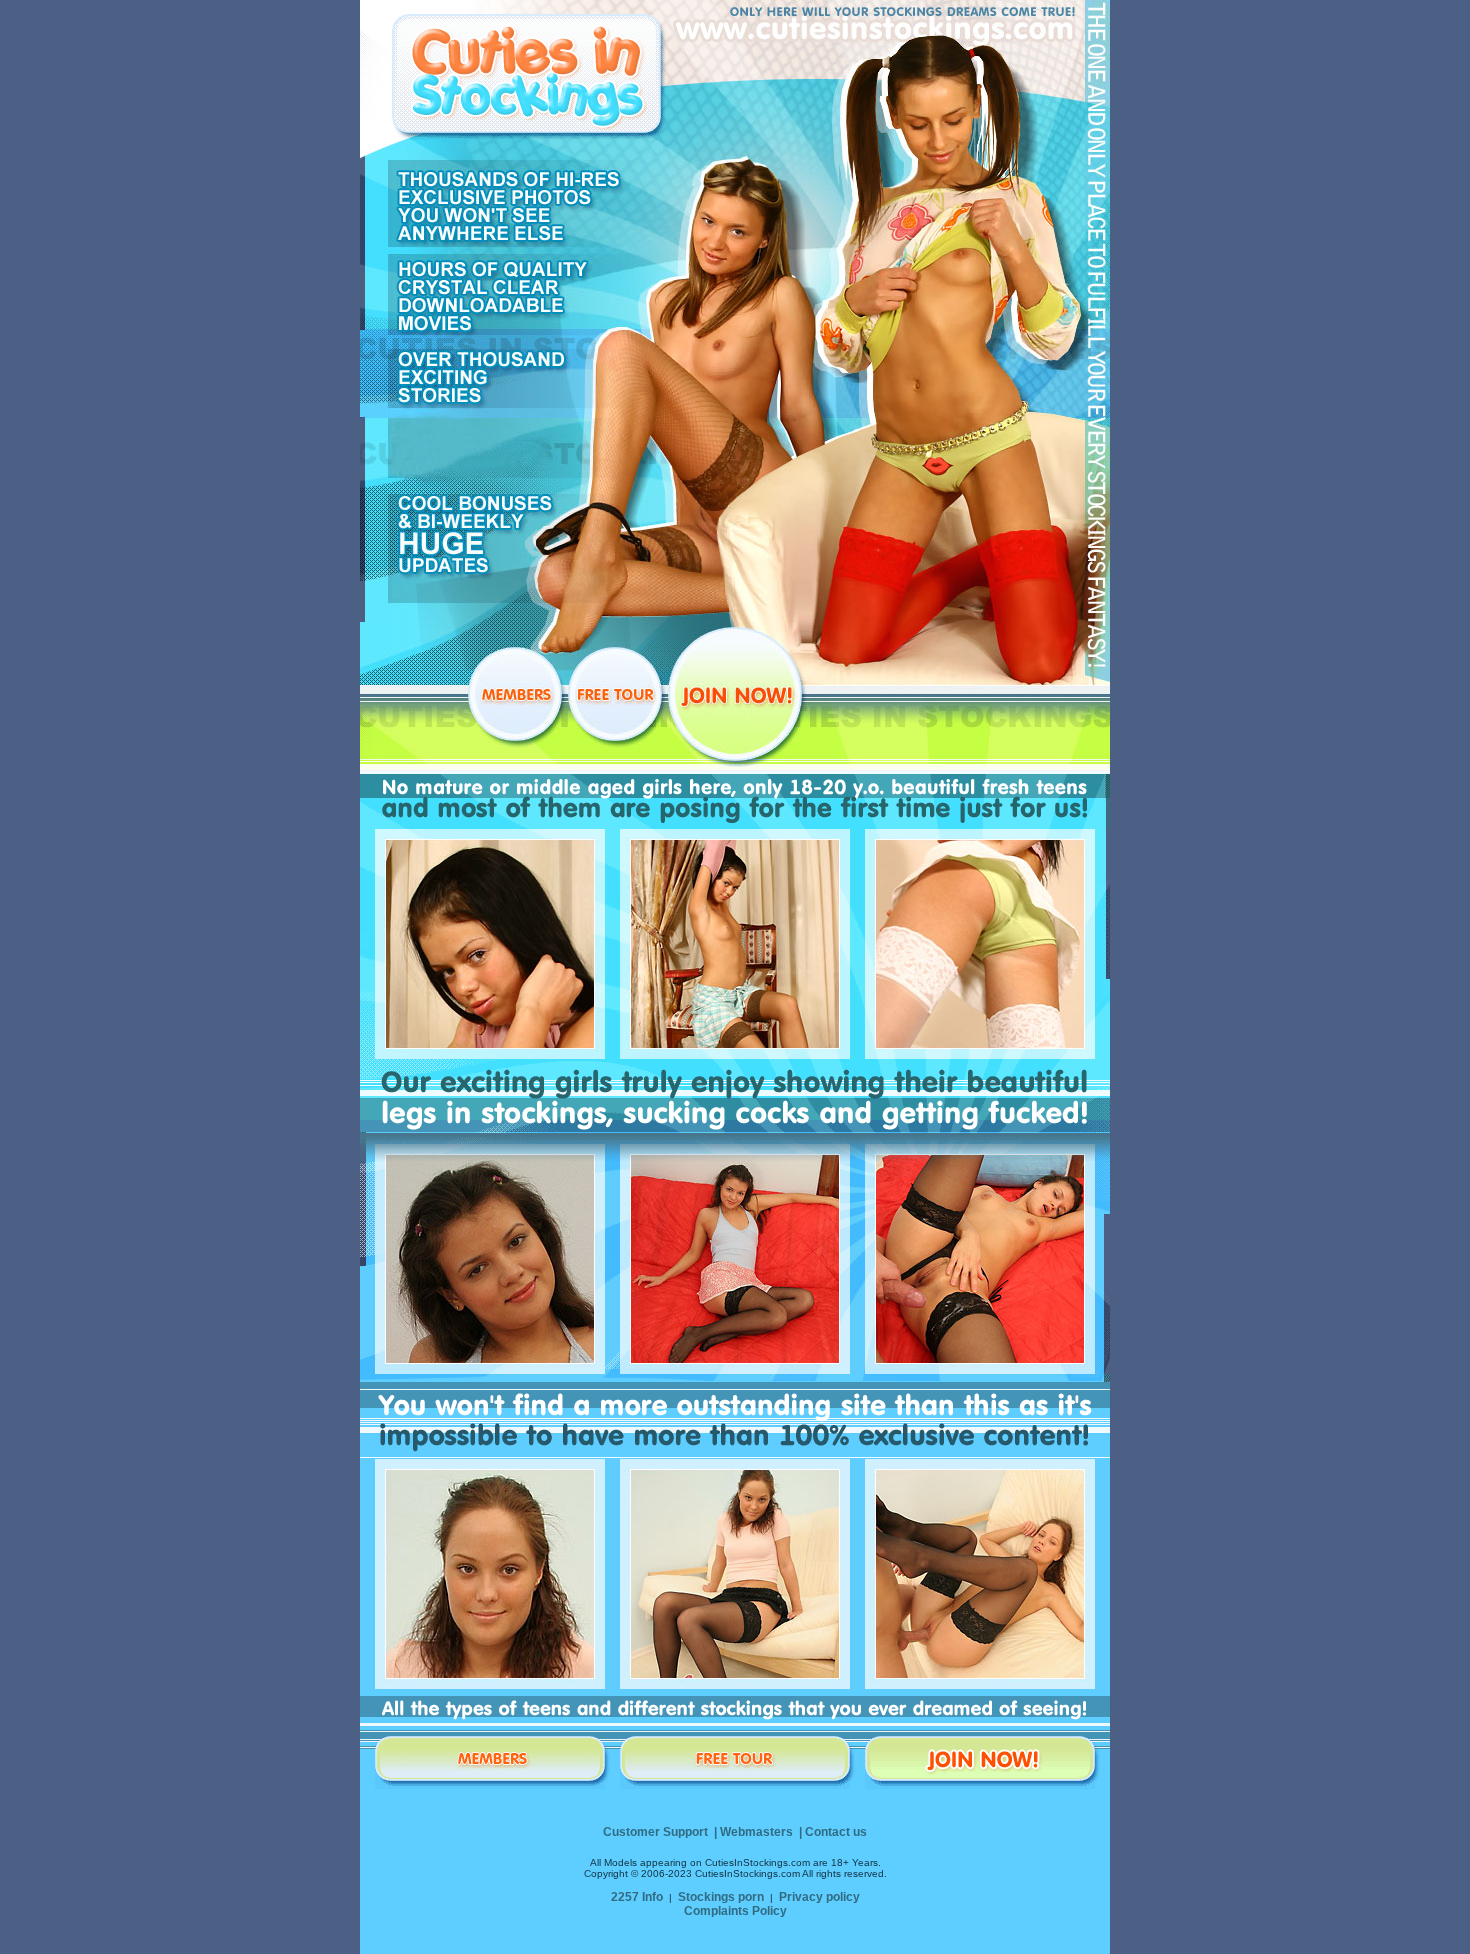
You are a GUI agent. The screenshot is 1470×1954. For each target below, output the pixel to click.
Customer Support (655, 1832)
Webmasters (756, 1832)
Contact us (836, 1832)
